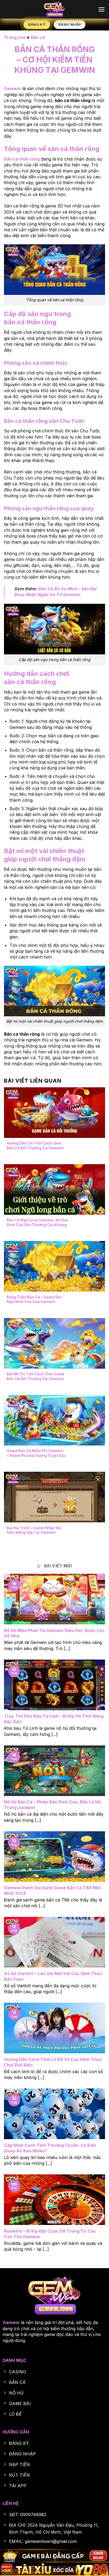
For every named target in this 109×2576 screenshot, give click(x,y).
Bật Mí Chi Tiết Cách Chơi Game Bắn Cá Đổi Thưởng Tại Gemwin (35, 1376)
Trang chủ (15, 37)
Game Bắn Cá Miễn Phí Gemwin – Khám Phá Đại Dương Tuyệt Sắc (36, 1453)
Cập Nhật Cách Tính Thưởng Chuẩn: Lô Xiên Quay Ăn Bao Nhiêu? (50, 2148)
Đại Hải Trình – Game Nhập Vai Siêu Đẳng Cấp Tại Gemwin (34, 1530)
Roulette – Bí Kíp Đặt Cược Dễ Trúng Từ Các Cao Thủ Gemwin (50, 2234)
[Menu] (101, 9)
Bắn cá (38, 37)
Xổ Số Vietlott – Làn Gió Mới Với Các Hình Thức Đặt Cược (53, 1976)
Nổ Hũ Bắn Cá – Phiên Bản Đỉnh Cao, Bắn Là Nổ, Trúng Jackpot (53, 1805)
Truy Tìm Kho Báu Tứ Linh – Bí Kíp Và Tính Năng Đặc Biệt (54, 1719)
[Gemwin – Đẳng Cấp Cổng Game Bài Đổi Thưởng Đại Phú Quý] (55, 9)
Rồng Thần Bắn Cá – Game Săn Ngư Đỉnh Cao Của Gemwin (34, 1300)
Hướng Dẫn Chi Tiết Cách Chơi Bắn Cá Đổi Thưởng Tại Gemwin (35, 1146)
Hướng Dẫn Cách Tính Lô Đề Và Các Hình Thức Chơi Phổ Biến (53, 2062)
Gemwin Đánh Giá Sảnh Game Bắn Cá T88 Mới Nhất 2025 (52, 1890)
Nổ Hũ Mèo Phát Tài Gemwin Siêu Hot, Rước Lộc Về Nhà (54, 1633)
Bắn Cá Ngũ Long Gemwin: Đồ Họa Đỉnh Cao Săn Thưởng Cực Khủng (37, 1222)
